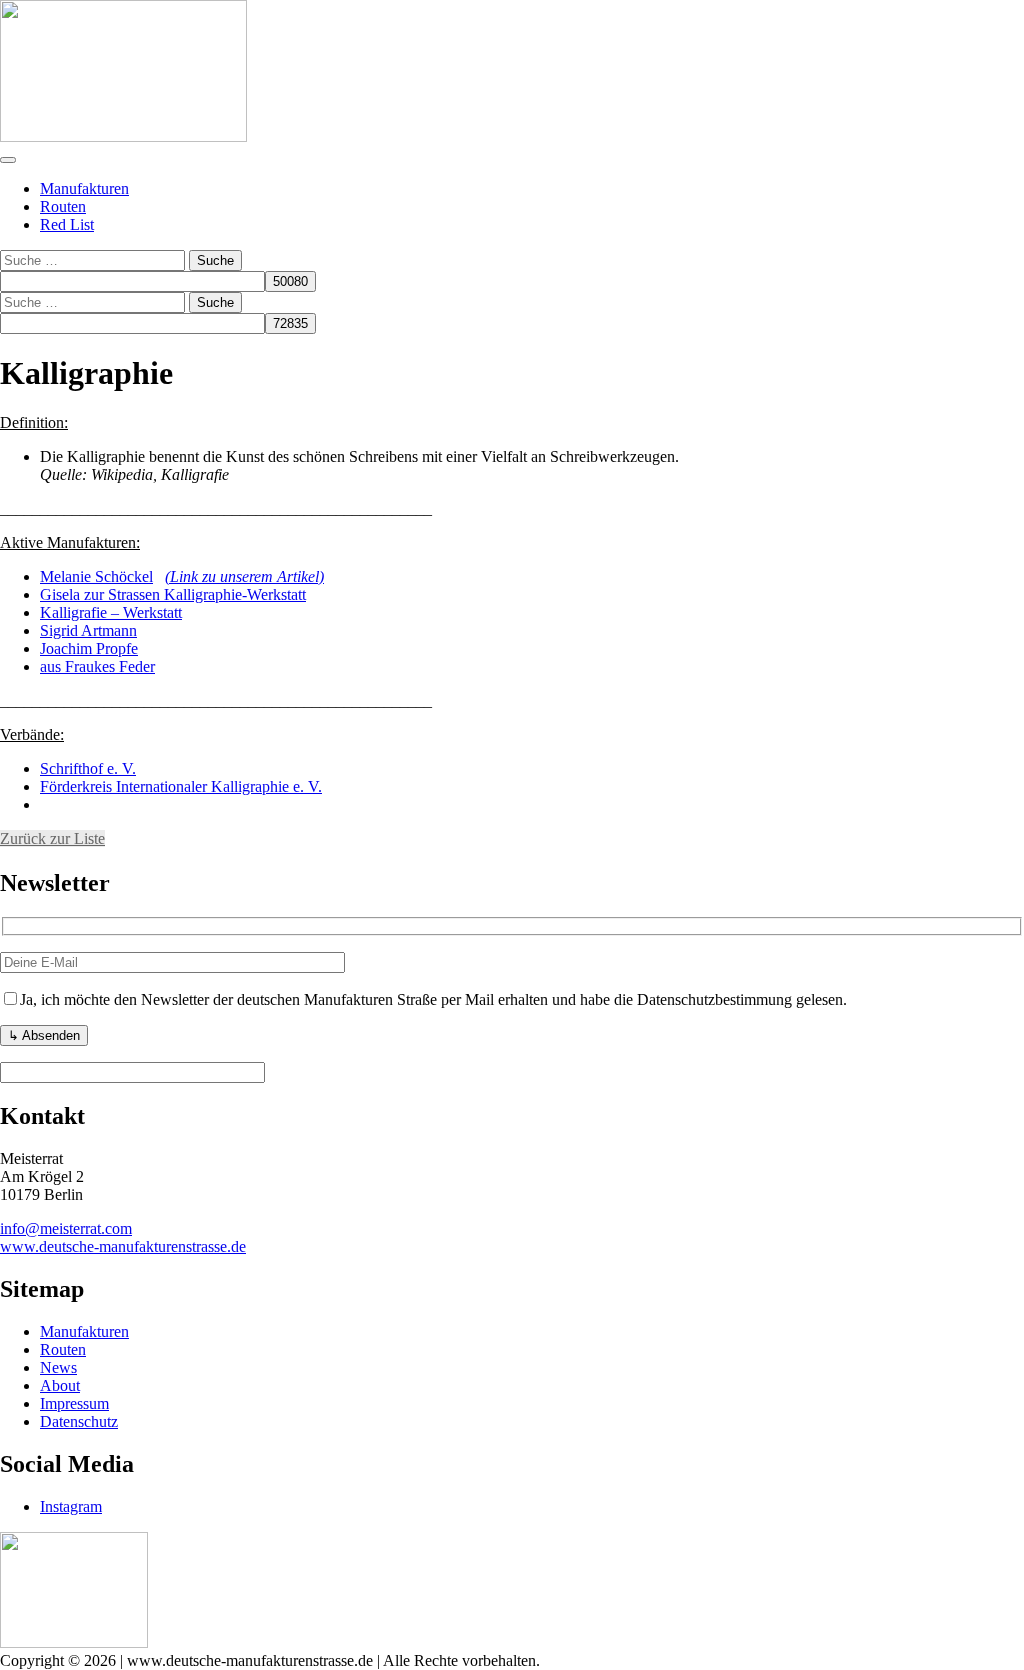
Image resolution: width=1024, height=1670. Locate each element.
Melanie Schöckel (96, 576)
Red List (67, 224)
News (58, 1367)
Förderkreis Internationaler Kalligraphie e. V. (181, 786)
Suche (215, 260)
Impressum (74, 1403)
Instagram (71, 1506)
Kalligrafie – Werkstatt (111, 612)
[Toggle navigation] (8, 160)
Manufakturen (84, 188)
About (60, 1385)
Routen (63, 206)
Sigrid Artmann (88, 630)
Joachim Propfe (89, 648)
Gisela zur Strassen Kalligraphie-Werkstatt (173, 594)
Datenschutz (79, 1421)
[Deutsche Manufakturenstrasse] (123, 136)
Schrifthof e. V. (88, 768)
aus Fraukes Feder (97, 666)
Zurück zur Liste (52, 838)
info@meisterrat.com (66, 1228)
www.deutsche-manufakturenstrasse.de (123, 1246)
